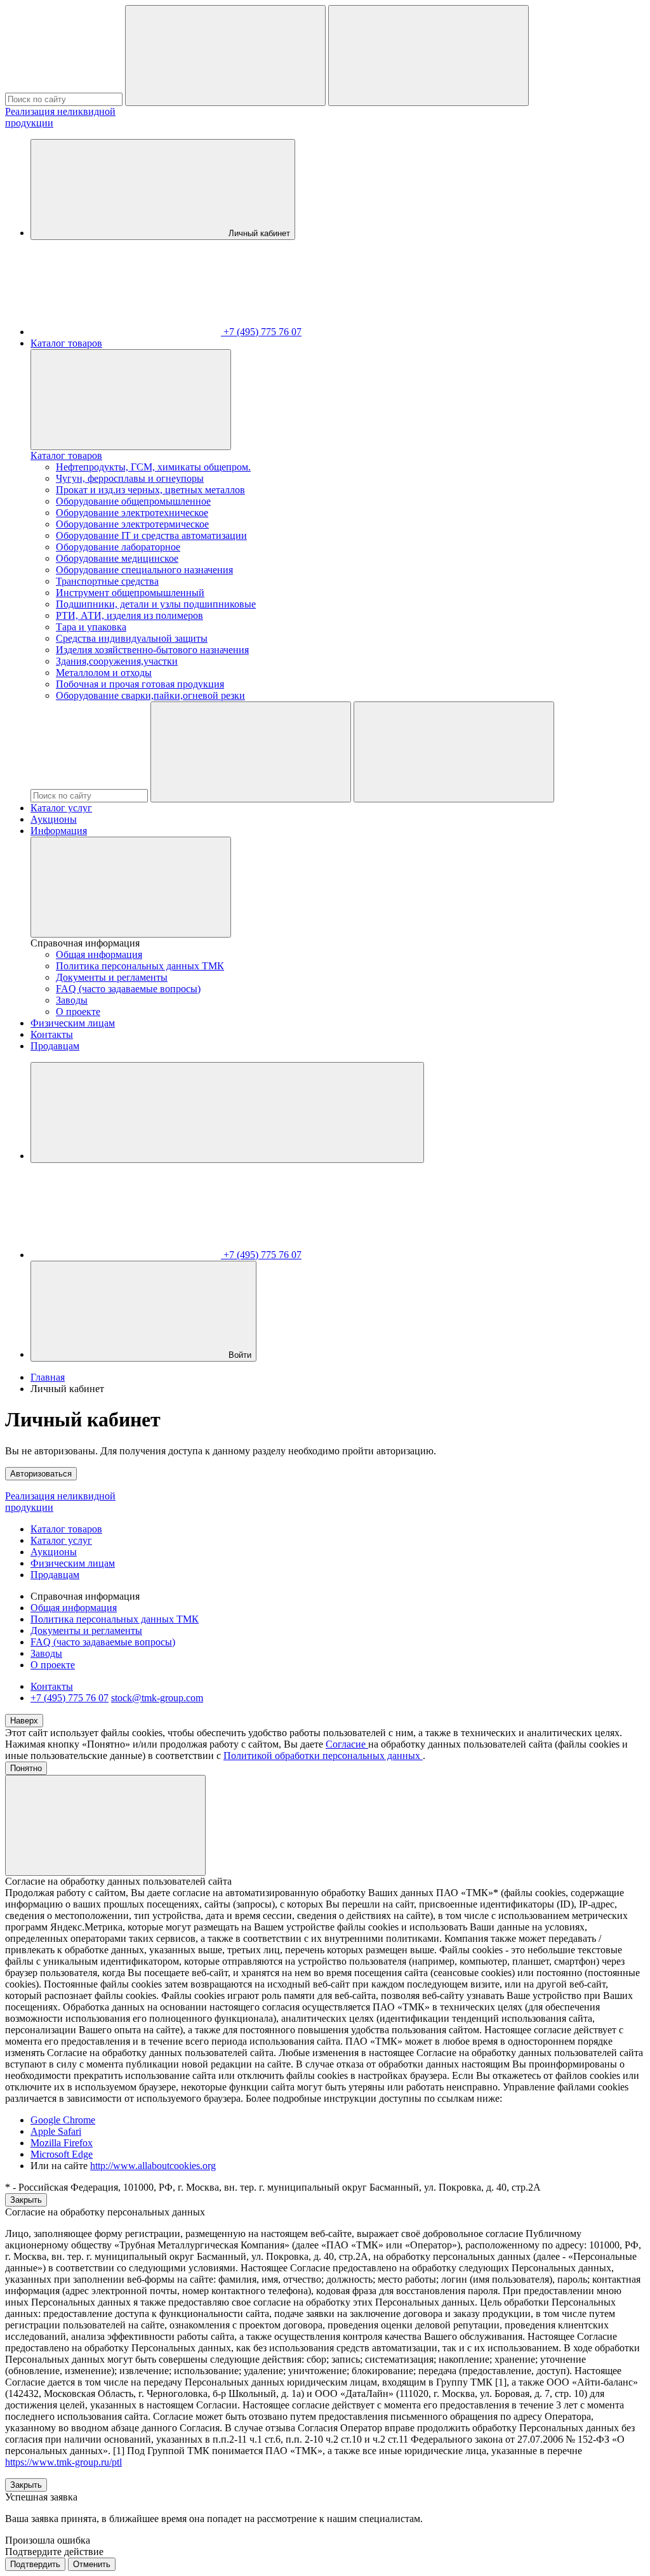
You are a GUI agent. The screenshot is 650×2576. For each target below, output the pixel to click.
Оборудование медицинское (117, 558)
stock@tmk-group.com (157, 1698)
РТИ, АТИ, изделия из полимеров (129, 615)
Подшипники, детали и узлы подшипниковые (156, 604)
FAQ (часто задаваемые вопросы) (128, 989)
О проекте (78, 1012)
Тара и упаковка (91, 627)
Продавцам (55, 1046)
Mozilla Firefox (62, 2143)
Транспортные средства (107, 581)
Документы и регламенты (112, 977)
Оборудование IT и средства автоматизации (151, 535)
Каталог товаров (66, 343)
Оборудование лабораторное (118, 547)
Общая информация (99, 954)
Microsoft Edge (62, 2154)
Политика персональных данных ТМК (140, 966)
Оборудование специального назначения (144, 570)
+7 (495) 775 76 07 (70, 1698)
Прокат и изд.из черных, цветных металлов (150, 490)
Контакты (52, 1034)
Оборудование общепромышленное (133, 501)
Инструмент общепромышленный (130, 593)
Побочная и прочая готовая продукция (140, 684)
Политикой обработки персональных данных (323, 1756)
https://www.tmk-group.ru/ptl (63, 2462)
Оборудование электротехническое (132, 513)
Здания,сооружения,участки (117, 661)
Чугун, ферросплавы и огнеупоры (130, 478)
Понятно (26, 1768)
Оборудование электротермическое (132, 524)
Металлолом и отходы (104, 673)
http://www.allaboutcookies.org (153, 2166)
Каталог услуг (61, 808)
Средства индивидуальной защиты (132, 638)
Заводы (72, 1000)
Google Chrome (63, 2120)
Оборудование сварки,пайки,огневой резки (150, 695)
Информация (59, 831)
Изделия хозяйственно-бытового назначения (152, 650)
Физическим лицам (73, 1023)
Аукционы (54, 819)
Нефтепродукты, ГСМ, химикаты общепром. (153, 467)
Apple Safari (56, 2131)
